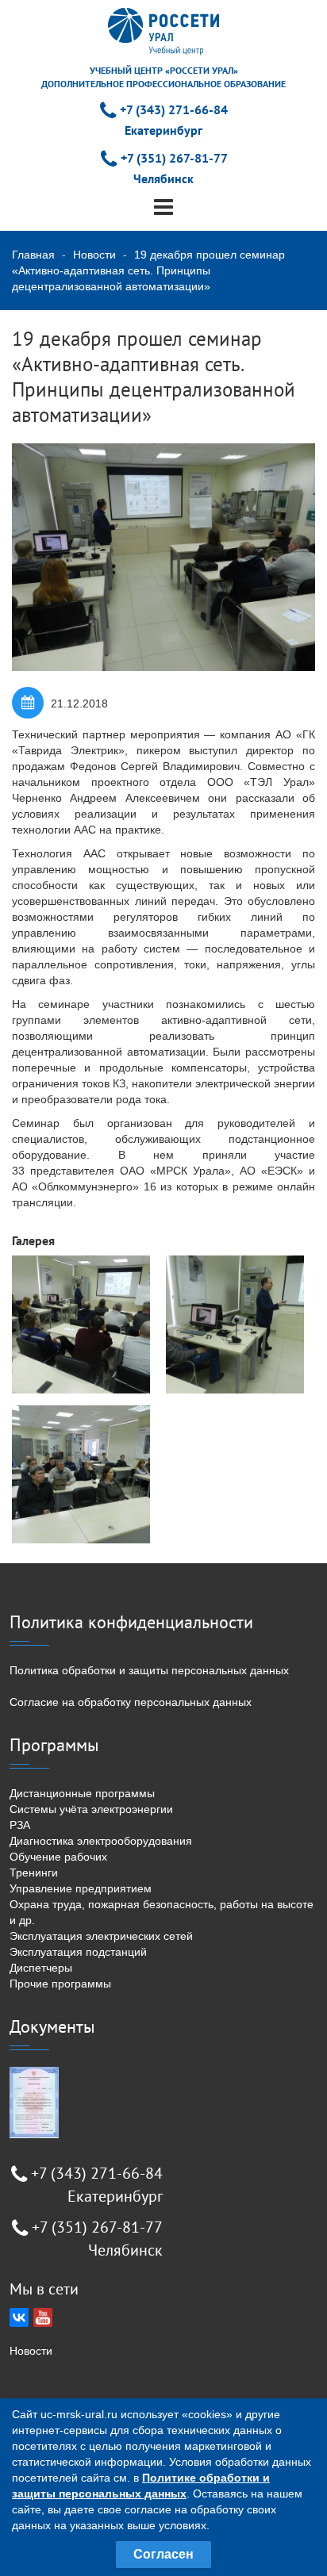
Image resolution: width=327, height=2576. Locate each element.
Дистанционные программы (82, 1793)
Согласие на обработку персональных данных (131, 1702)
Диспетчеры (41, 1968)
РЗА (20, 1825)
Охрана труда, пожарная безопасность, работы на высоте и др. (162, 1912)
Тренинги (34, 1873)
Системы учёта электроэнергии (91, 1809)
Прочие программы (60, 1984)
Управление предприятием (81, 1888)
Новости (94, 255)
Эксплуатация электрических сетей (101, 1936)
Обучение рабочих (58, 1857)
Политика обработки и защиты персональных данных (149, 1670)
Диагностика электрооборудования (101, 1841)
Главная (33, 255)
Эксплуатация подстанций (78, 1952)
